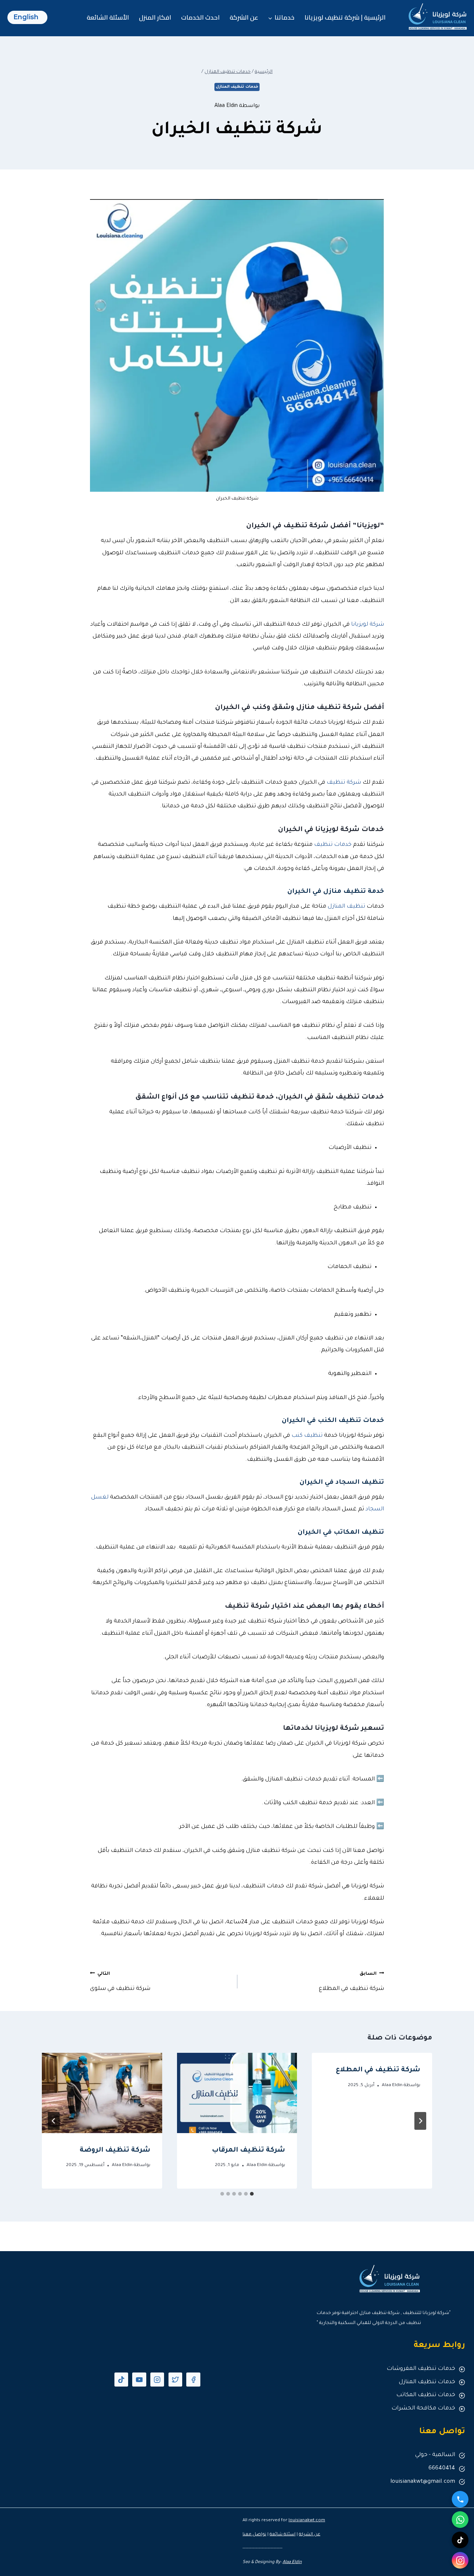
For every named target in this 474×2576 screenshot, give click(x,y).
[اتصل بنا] (460, 2499)
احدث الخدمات (200, 17)
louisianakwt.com (307, 2521)
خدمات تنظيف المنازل (237, 87)
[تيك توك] (121, 2379)
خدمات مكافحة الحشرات (423, 2409)
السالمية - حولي (435, 2455)
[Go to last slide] (420, 2121)
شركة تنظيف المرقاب (248, 2150)
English (26, 17)
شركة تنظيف (344, 783)
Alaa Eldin (226, 106)
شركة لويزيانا (368, 625)
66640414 (442, 2469)
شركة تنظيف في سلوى (120, 1982)
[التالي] (54, 2121)
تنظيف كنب (307, 1436)
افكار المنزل (155, 17)
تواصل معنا (254, 2535)
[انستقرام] (460, 2560)
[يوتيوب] (139, 2379)
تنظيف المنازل (346, 907)
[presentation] (237, 2093)
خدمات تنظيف (333, 845)
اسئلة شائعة (283, 2535)
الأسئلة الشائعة (108, 17)
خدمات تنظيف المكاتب (426, 2395)
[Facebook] (193, 2379)
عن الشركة (244, 17)
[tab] (252, 2194)
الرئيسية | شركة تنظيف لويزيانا (345, 17)
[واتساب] (460, 2520)
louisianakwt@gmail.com (423, 2482)
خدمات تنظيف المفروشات (421, 2369)
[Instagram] (157, 2379)
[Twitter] (175, 2379)
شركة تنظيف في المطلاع (351, 1982)
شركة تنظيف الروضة (115, 2150)
